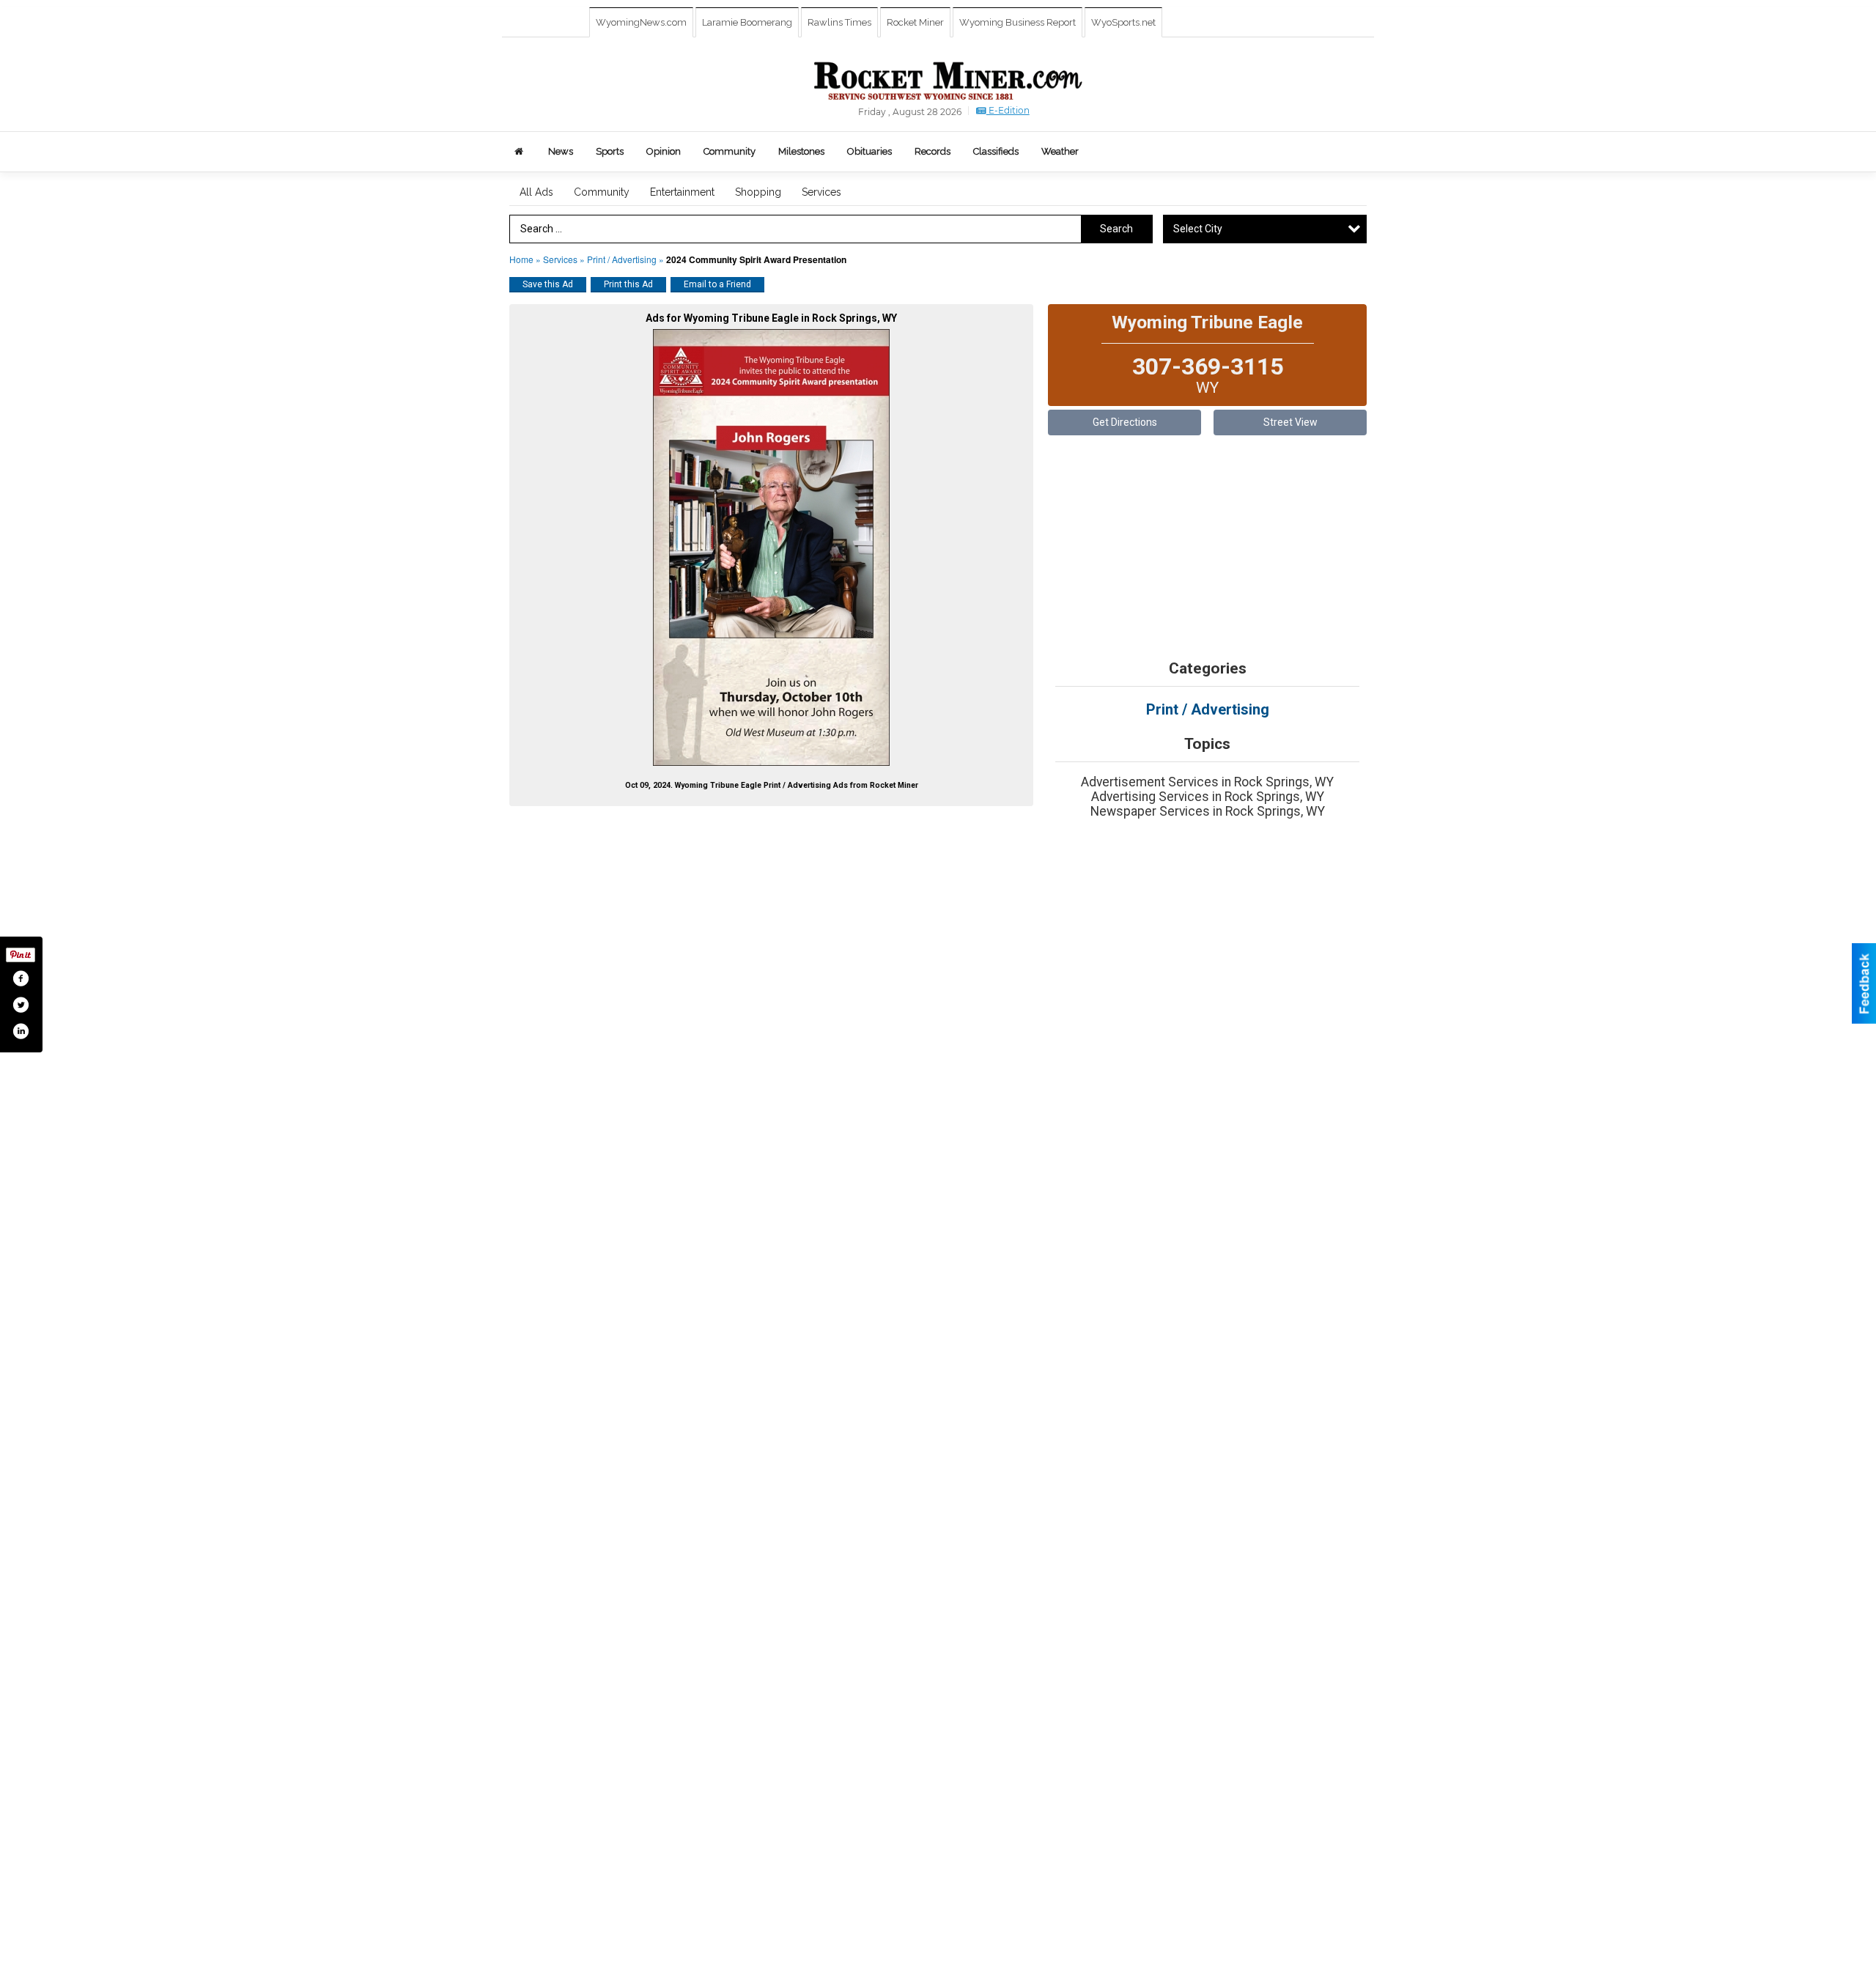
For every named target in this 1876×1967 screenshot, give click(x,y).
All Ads (536, 192)
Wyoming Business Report (1018, 22)
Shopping (758, 192)
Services (821, 192)
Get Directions (1125, 422)
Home (521, 259)
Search (1116, 229)
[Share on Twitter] (21, 1005)
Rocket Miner (915, 22)
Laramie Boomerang (747, 22)
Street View (1290, 422)
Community (602, 192)
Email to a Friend (717, 284)
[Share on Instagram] (21, 1031)
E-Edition (1008, 110)
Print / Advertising (623, 259)
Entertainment (682, 192)
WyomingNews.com (641, 22)
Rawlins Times (839, 22)
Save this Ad (548, 284)
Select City (1198, 229)
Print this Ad (628, 284)
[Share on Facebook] (21, 978)
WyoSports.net (1123, 22)
